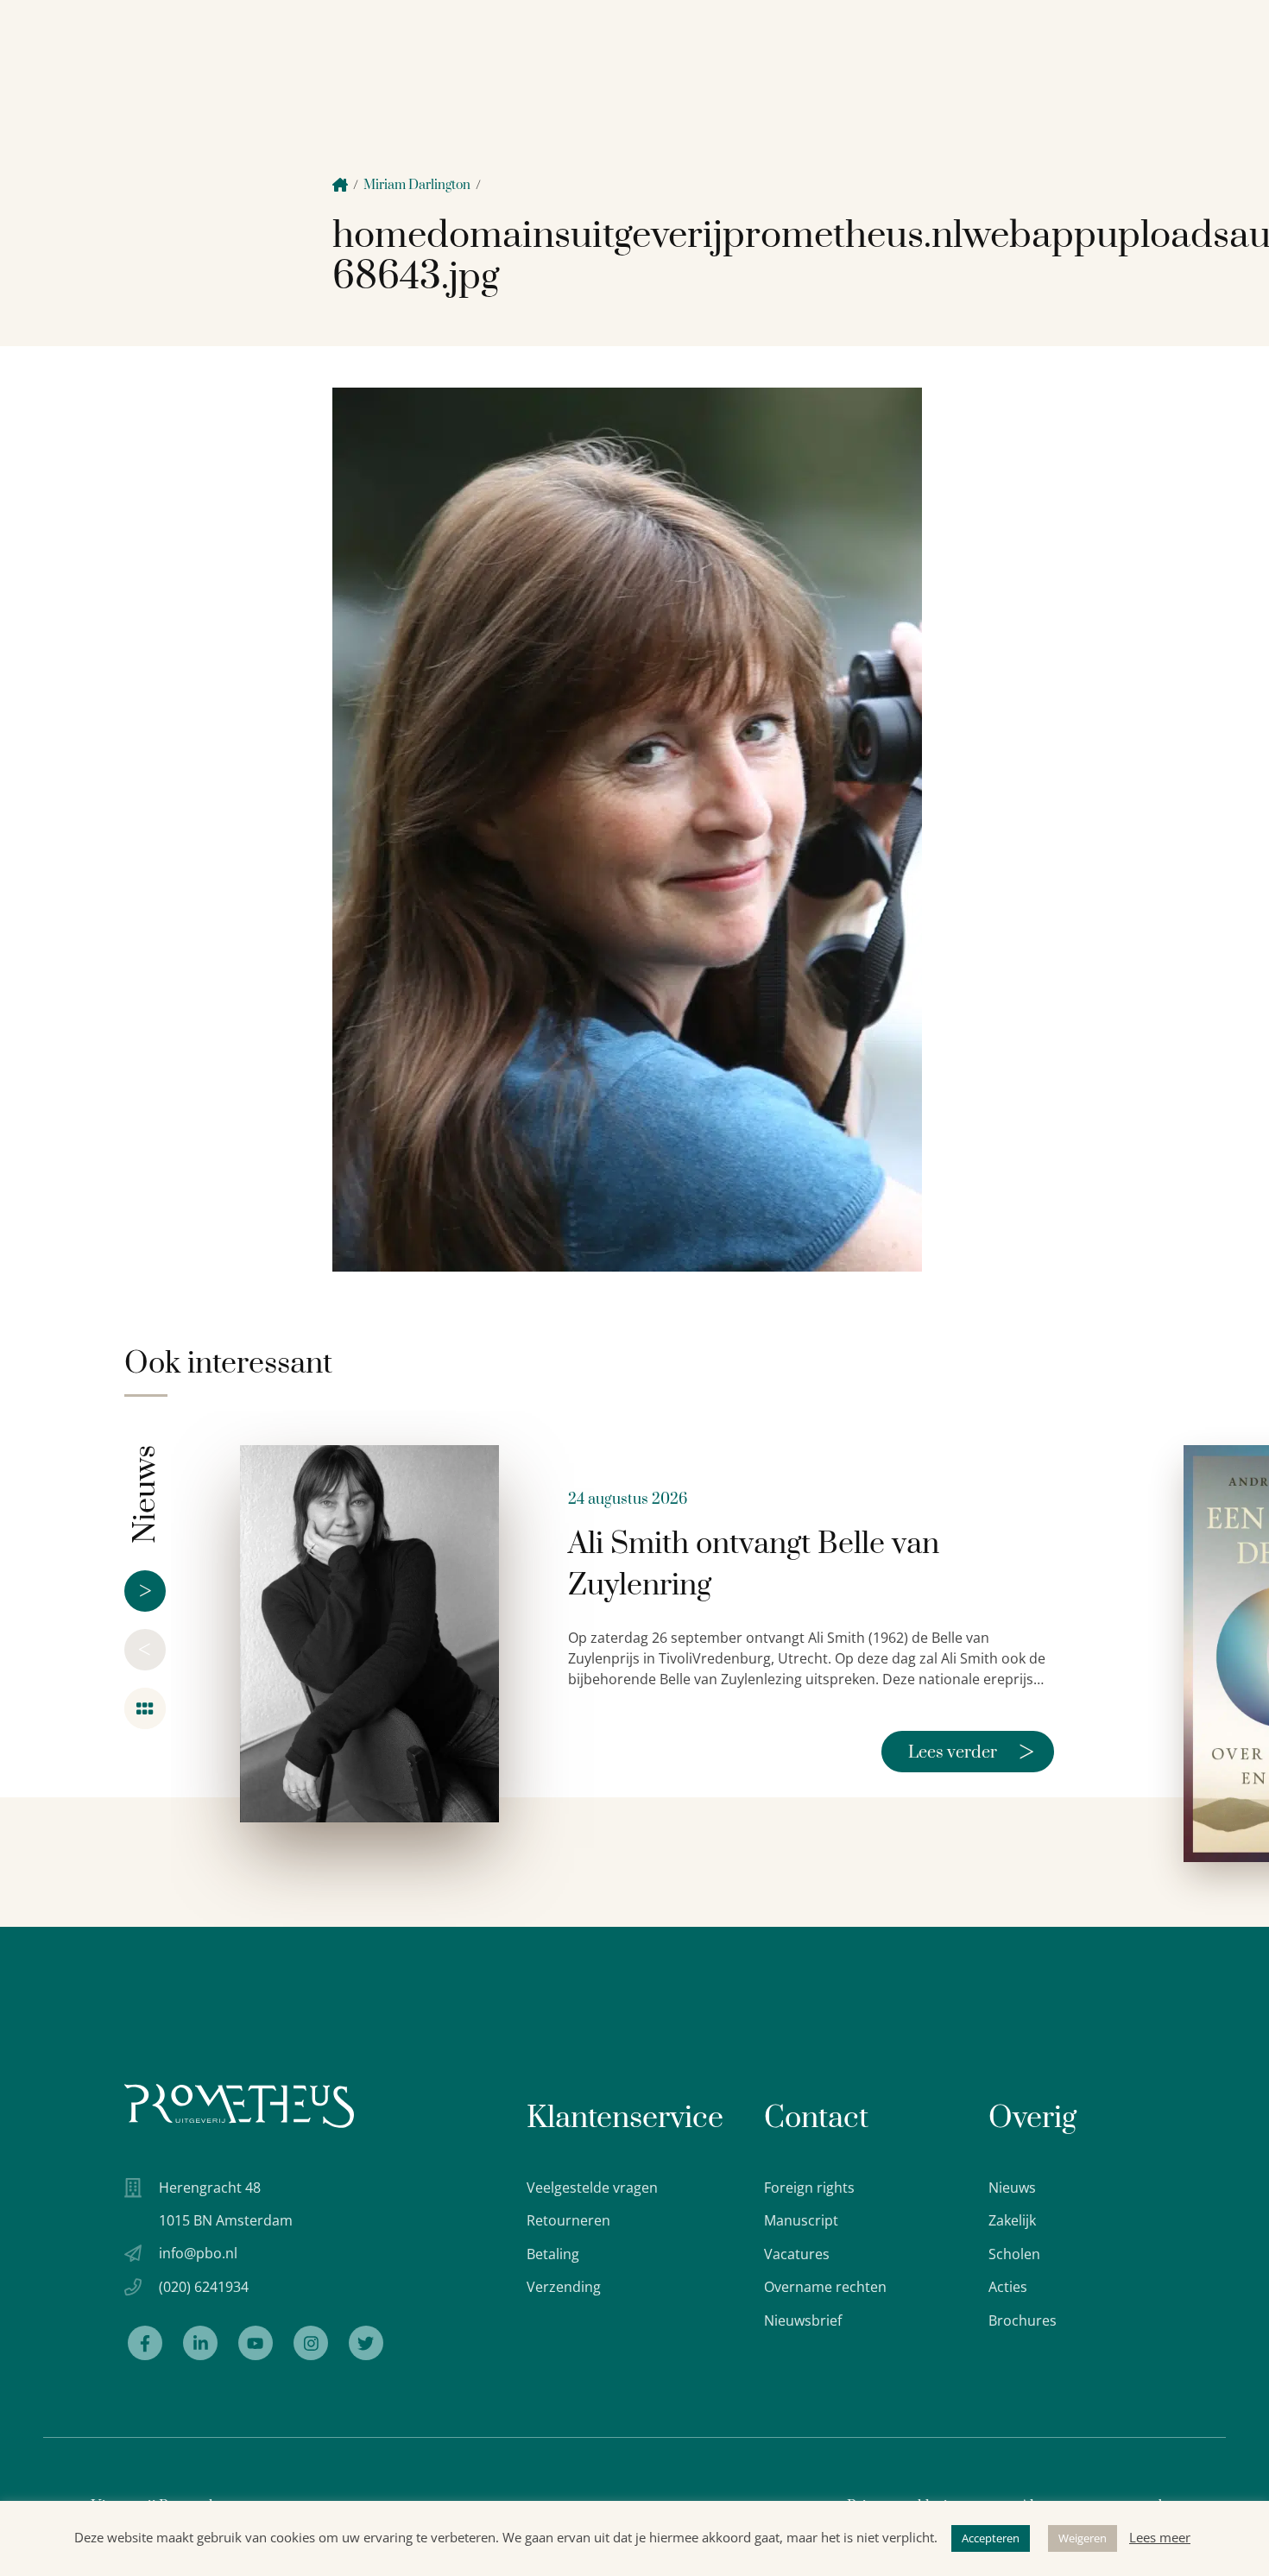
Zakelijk (1012, 2220)
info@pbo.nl (198, 2253)
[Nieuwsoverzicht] (145, 1708)
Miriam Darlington (417, 185)
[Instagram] (311, 2343)
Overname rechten (825, 2287)
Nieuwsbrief (803, 2320)
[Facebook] (145, 2343)
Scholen (1014, 2254)
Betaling (553, 2254)
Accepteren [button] (991, 2538)
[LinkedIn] (200, 2343)
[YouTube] (256, 2343)
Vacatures (797, 2254)
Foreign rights (809, 2188)
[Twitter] (366, 2343)
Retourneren (568, 2220)
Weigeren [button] (1083, 2538)
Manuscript (801, 2220)
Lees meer (1160, 2537)
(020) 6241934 (204, 2287)
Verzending (564, 2287)
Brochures (1023, 2320)
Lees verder (971, 1752)
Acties (1008, 2287)
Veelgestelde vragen (592, 2188)
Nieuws (1012, 2188)
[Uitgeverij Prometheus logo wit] (239, 2106)
